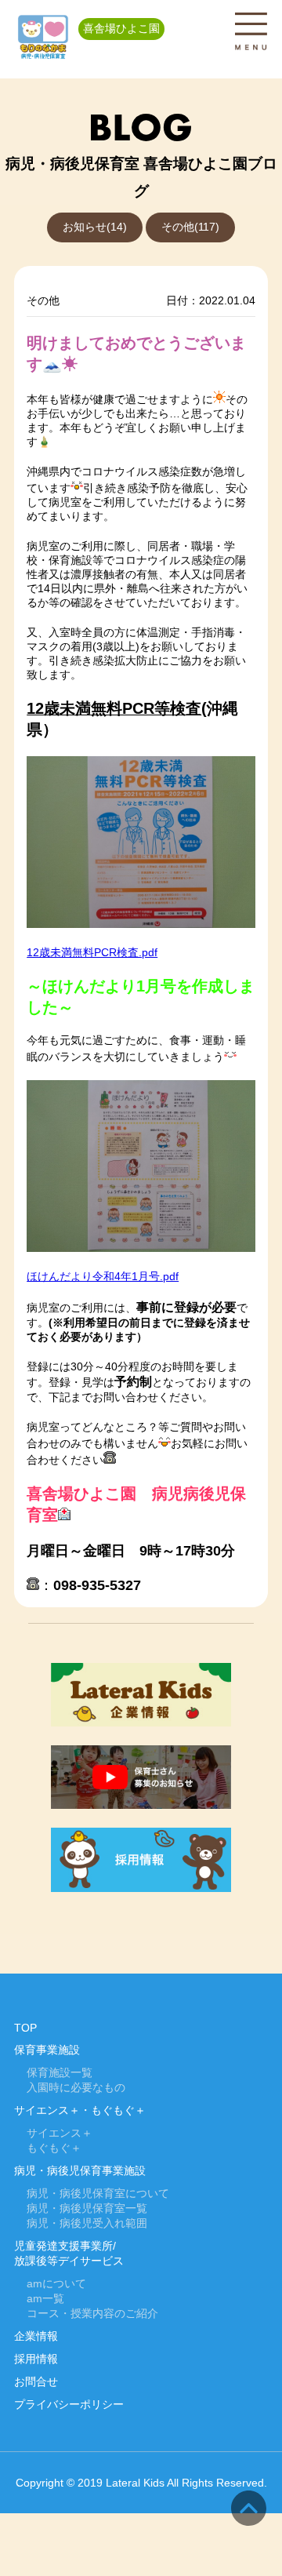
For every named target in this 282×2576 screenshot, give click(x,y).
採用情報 (36, 2359)
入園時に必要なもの (76, 2088)
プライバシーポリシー (69, 2405)
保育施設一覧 (60, 2073)
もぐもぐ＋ (54, 2148)
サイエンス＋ (60, 2133)
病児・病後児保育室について (98, 2194)
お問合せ (36, 2382)
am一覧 (45, 2299)
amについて (56, 2284)
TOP (25, 2028)
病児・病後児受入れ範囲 (87, 2223)
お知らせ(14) (95, 227)
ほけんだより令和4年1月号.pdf (103, 1277)
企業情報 (36, 2336)
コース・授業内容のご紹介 (92, 2314)
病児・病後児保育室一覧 (87, 2209)
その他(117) (190, 227)
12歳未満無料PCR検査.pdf (92, 953)
